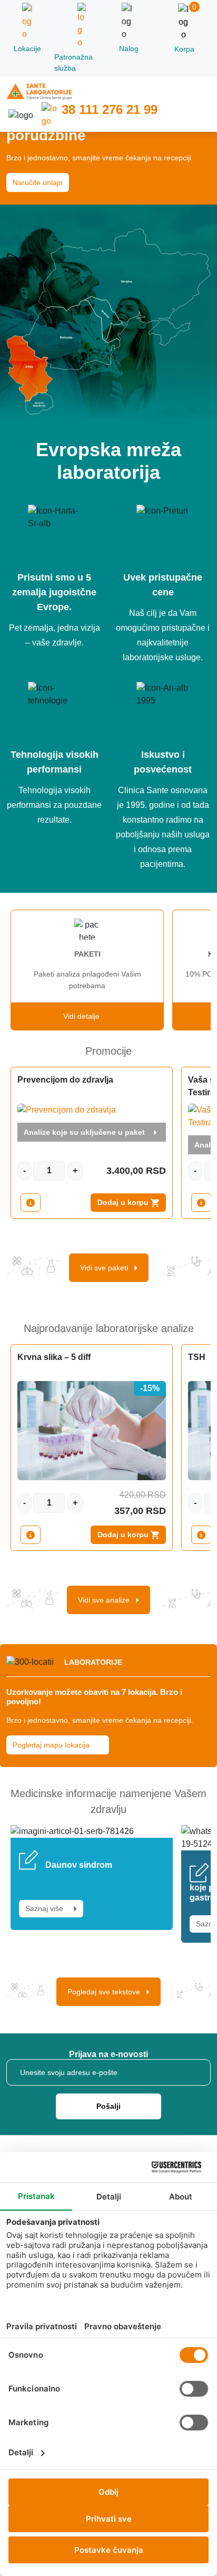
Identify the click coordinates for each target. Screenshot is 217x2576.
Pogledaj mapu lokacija (52, 1745)
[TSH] (201, 1535)
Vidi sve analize (107, 1600)
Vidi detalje (85, 1016)
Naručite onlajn (38, 182)
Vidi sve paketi (107, 1268)
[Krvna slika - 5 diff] (31, 1535)
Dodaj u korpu (124, 1202)
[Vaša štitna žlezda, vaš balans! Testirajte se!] (201, 1203)
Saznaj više (46, 1908)
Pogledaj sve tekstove (107, 1992)
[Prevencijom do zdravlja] (31, 1203)
